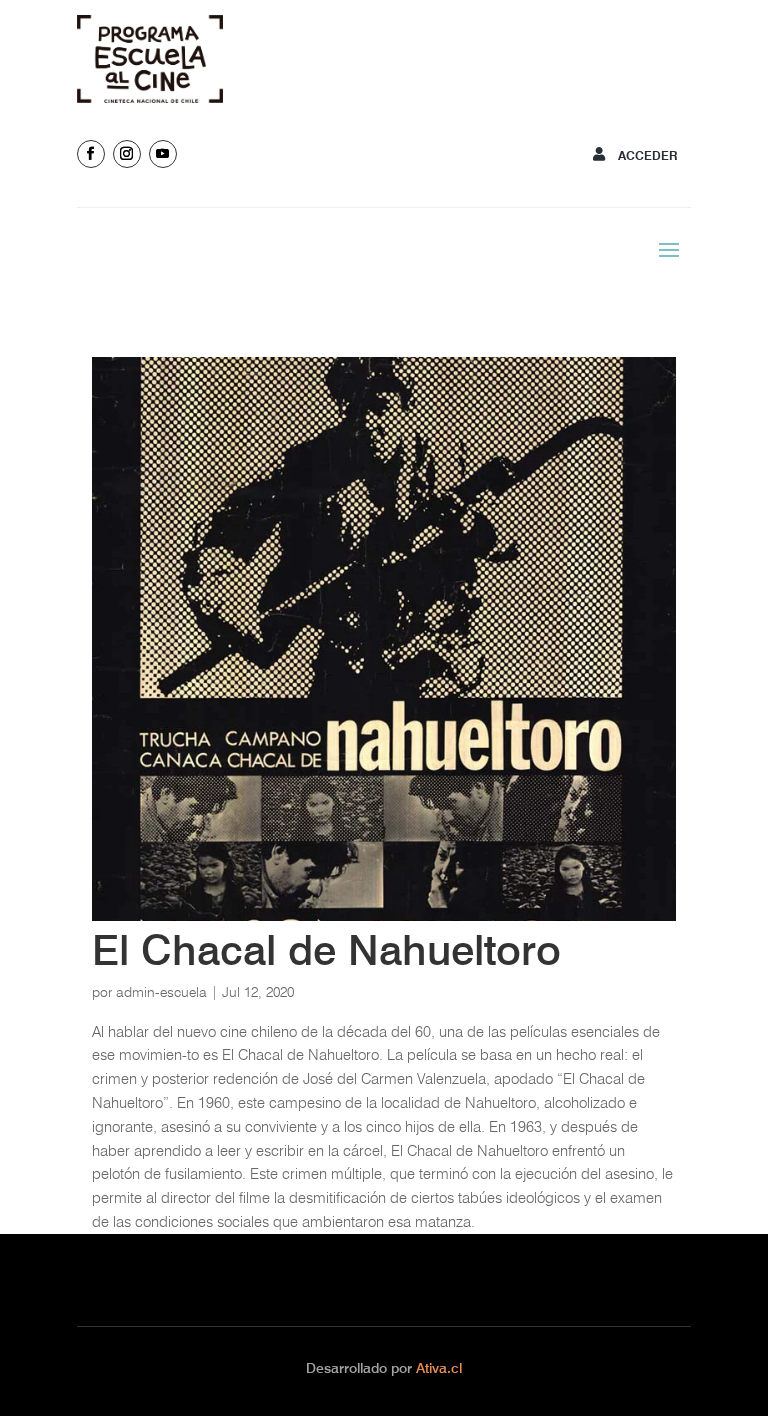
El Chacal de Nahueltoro (326, 950)
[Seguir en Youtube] (163, 154)
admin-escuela (161, 992)
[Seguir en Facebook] (91, 154)
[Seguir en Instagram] (127, 154)
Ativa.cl (439, 1368)
